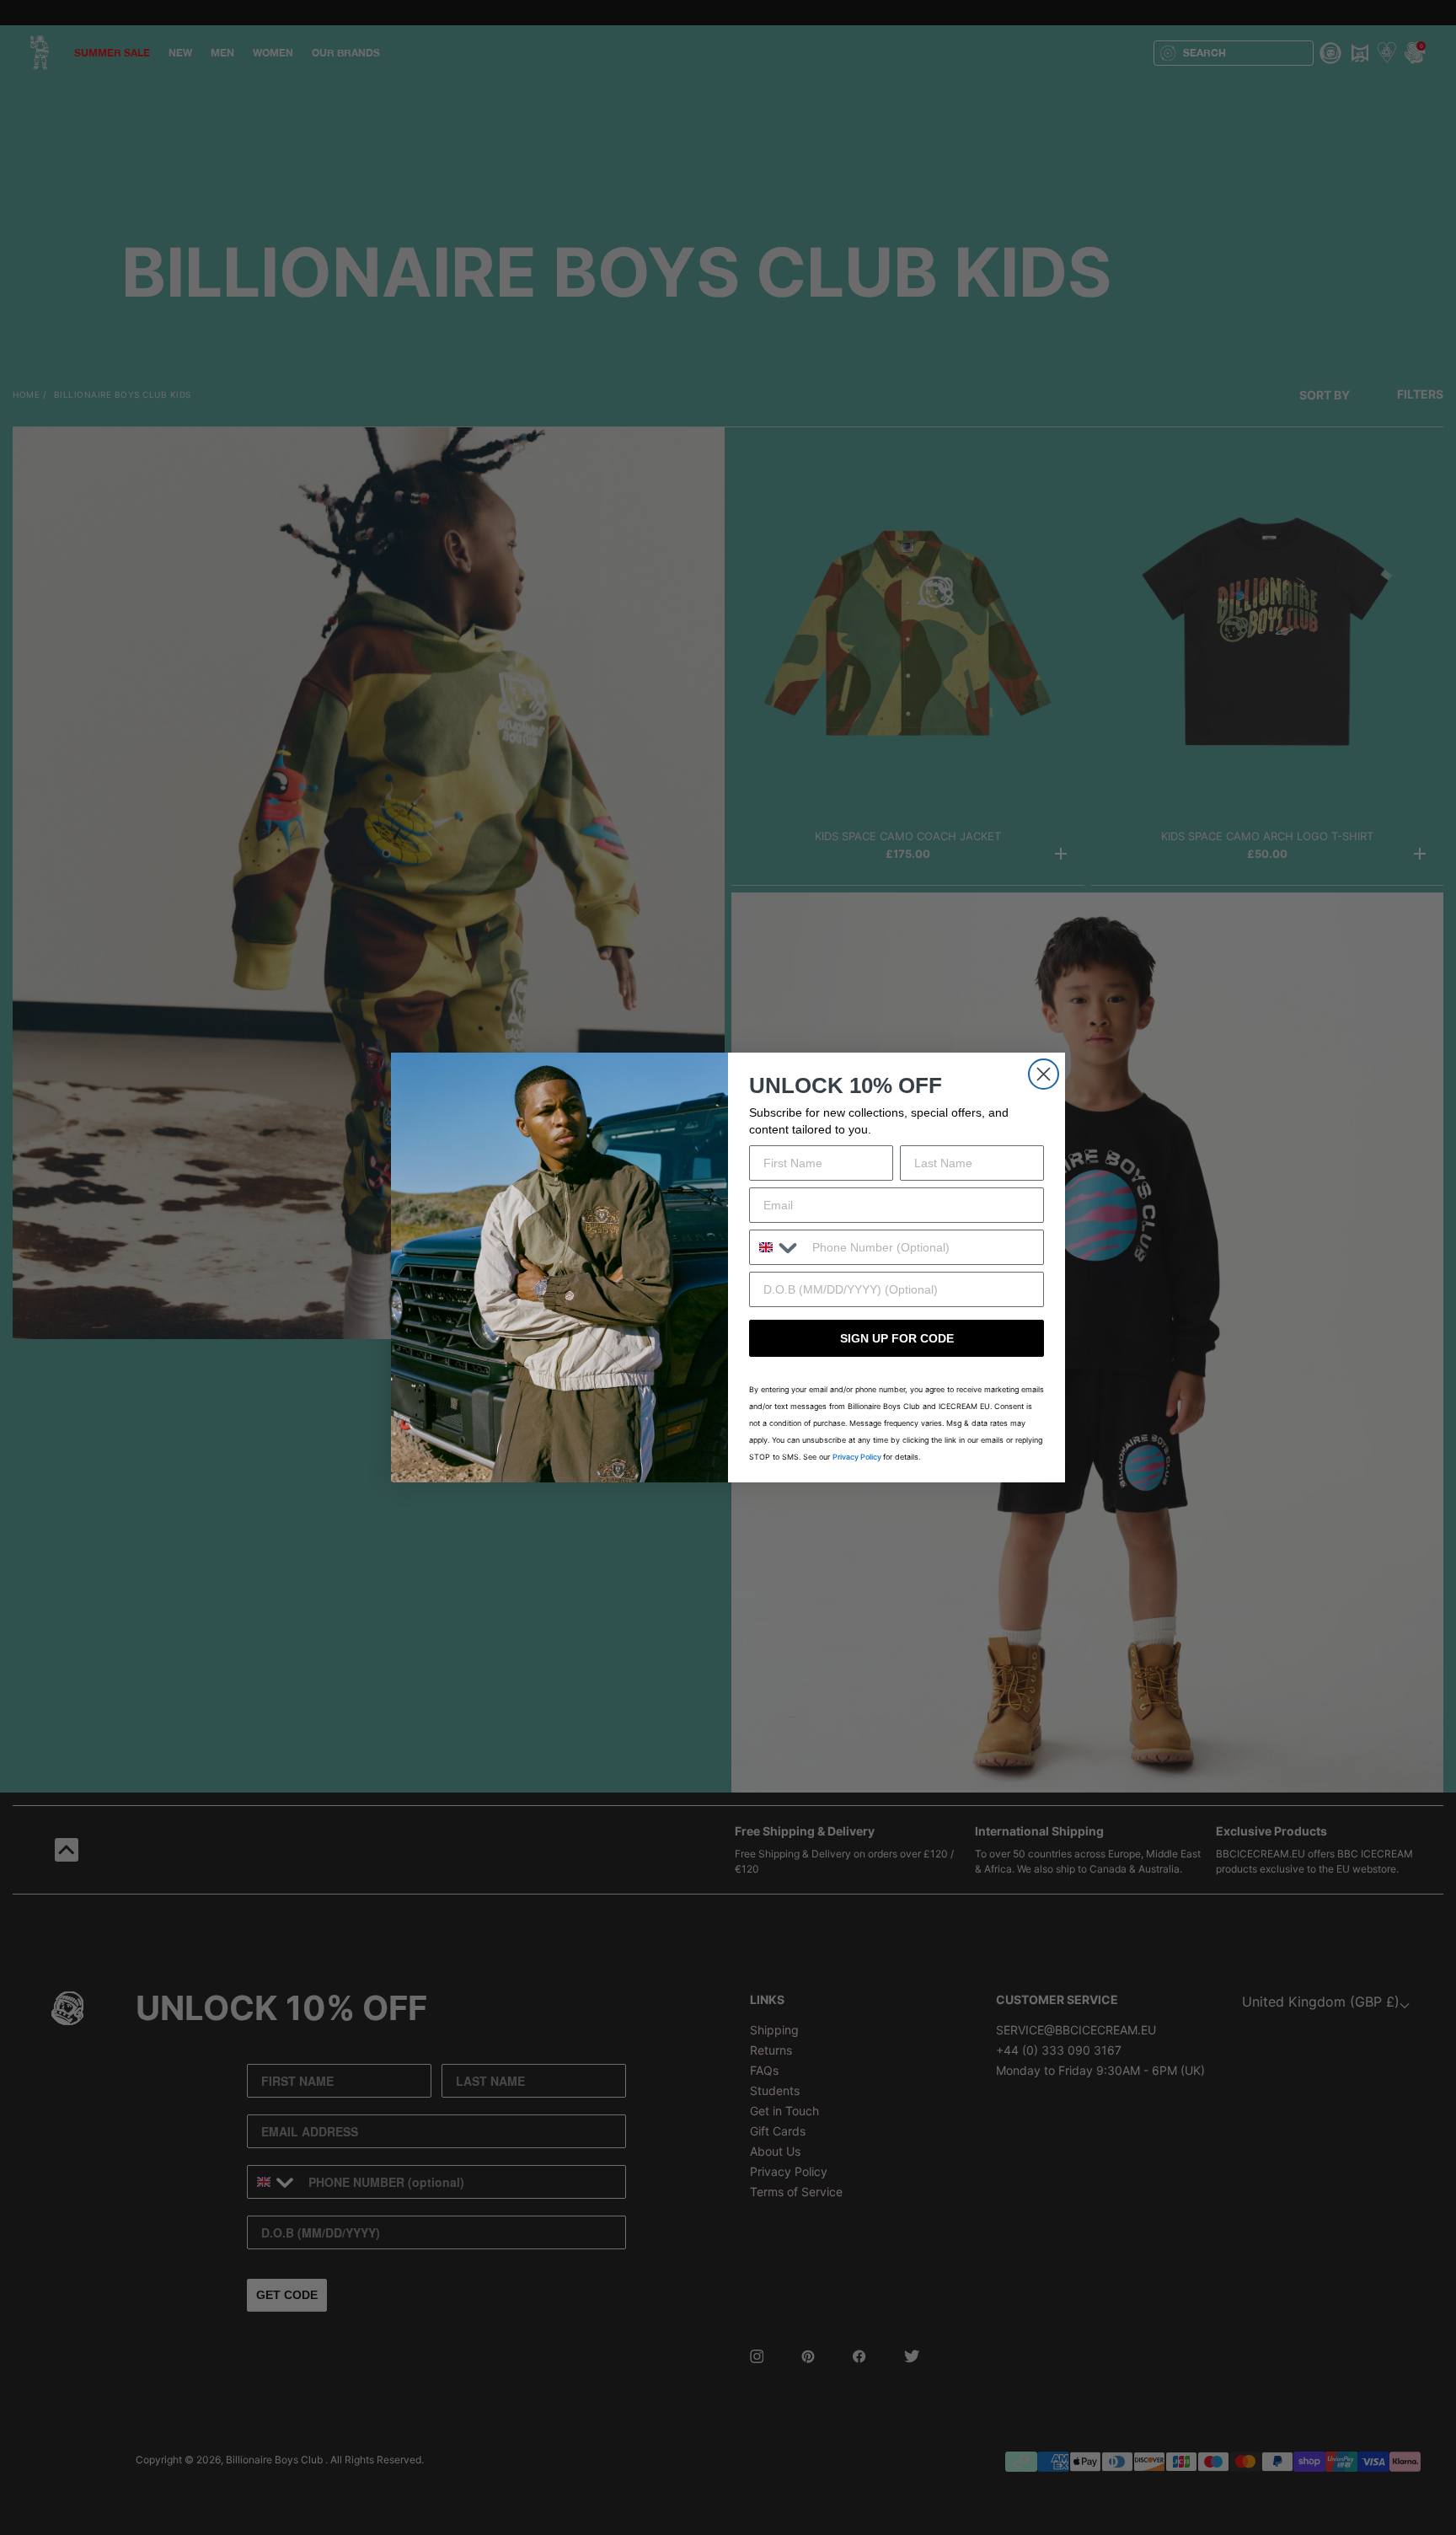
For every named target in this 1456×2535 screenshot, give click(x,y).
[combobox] (777, 1247)
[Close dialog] (1044, 1074)
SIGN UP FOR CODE (897, 1338)
